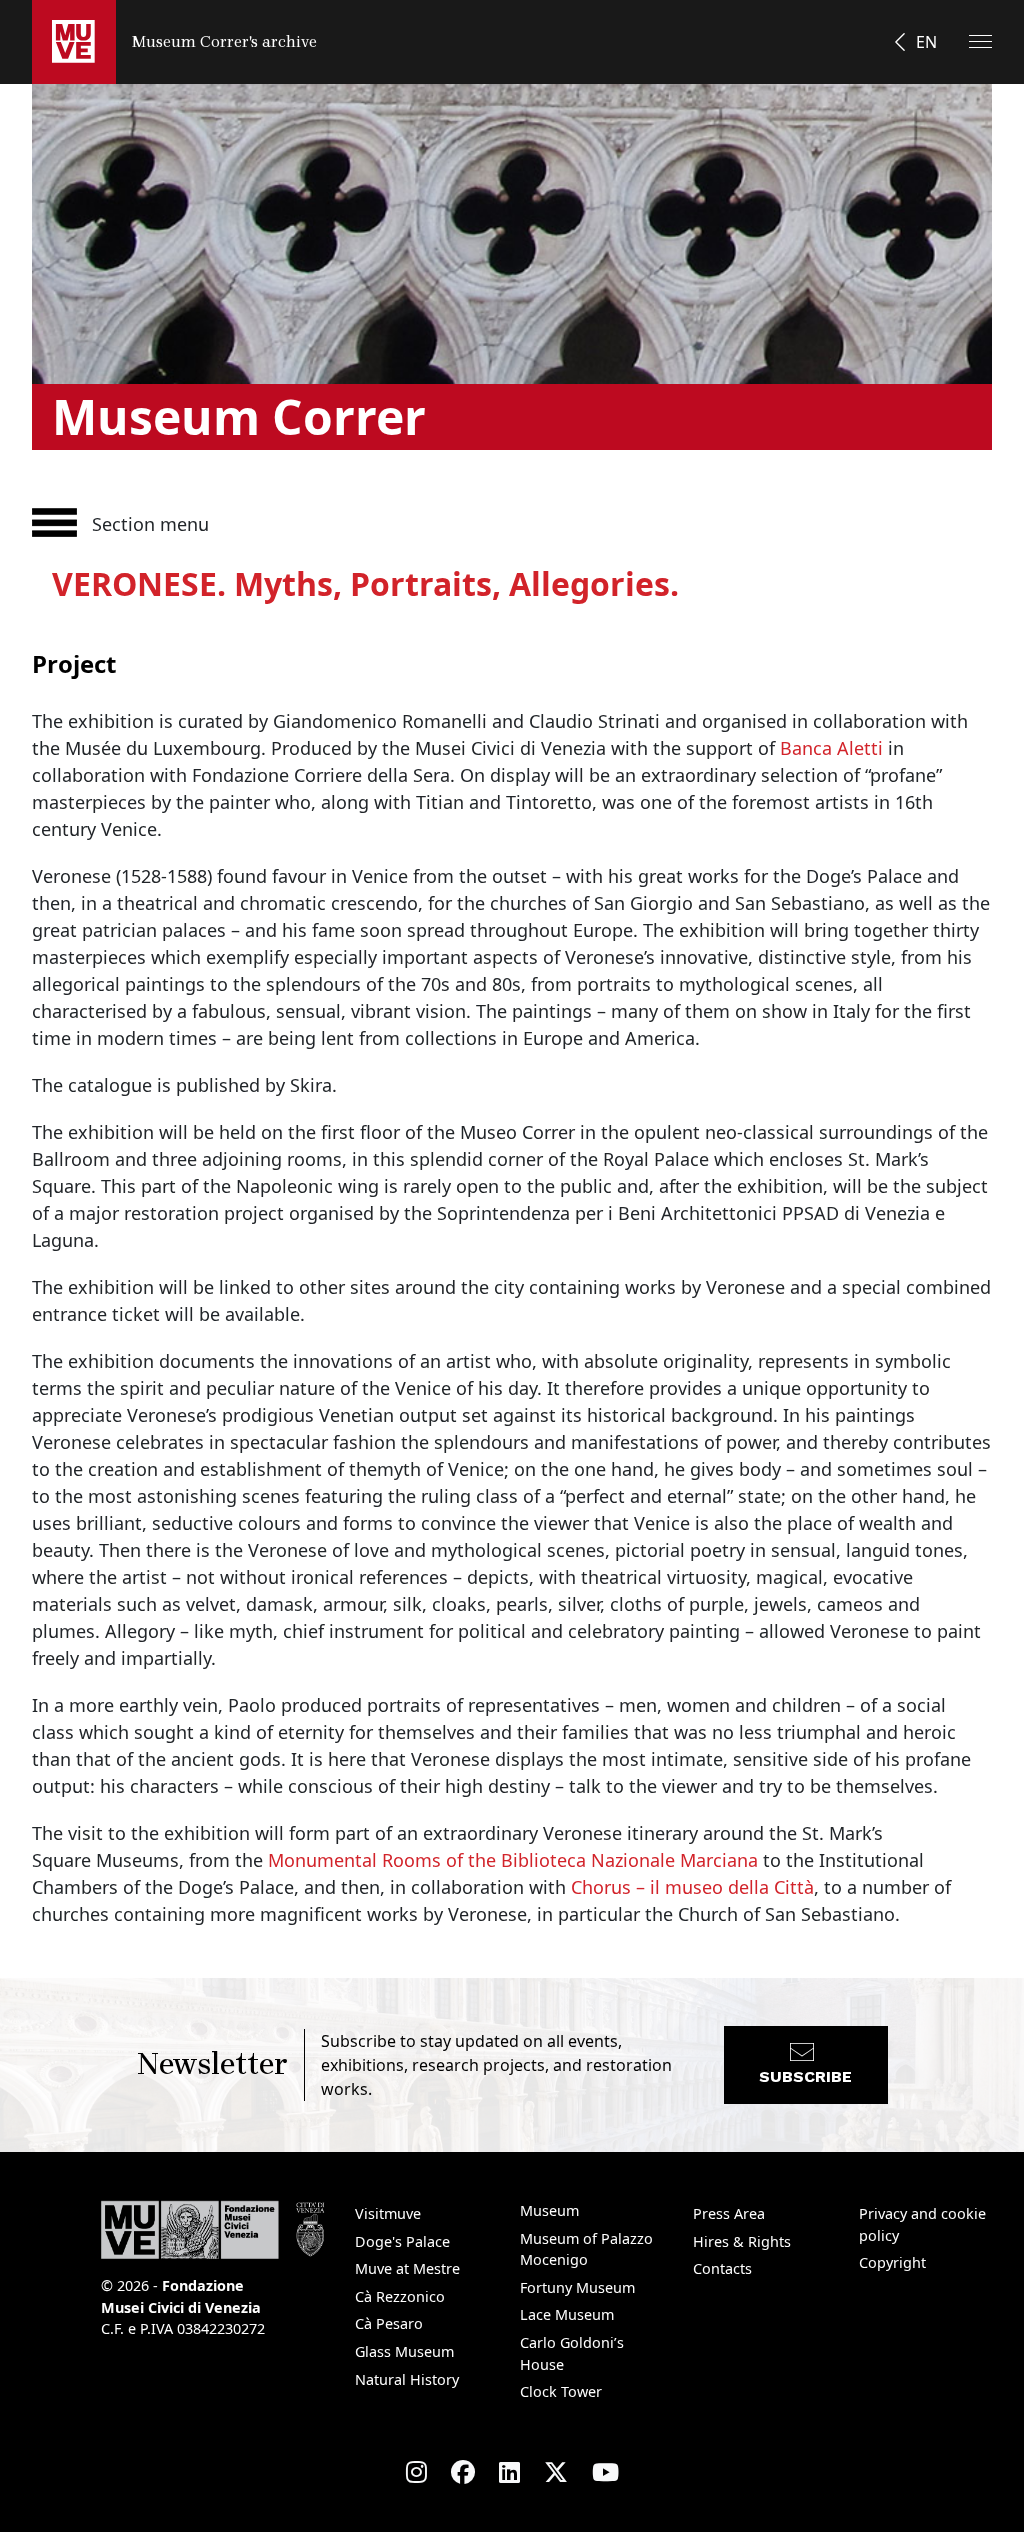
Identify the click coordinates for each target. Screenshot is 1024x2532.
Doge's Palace (402, 2241)
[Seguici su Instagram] (416, 2472)
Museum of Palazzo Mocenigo (586, 2249)
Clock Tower (561, 2391)
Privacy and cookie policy (922, 2224)
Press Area (729, 2213)
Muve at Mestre (407, 2268)
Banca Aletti (831, 748)
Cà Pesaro (389, 2323)
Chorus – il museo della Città (692, 1887)
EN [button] (926, 42)
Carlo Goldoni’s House (572, 2353)
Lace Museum (567, 2314)
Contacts (722, 2268)
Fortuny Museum (577, 2287)
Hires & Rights (742, 2241)
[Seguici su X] (556, 2472)
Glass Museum (404, 2351)
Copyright (892, 2262)
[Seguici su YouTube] (605, 2472)
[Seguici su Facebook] (463, 2472)
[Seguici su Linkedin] (509, 2472)
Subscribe (805, 2076)
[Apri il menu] (980, 41)
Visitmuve (388, 2213)
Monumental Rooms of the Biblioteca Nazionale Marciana (513, 1860)
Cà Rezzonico (400, 2296)
